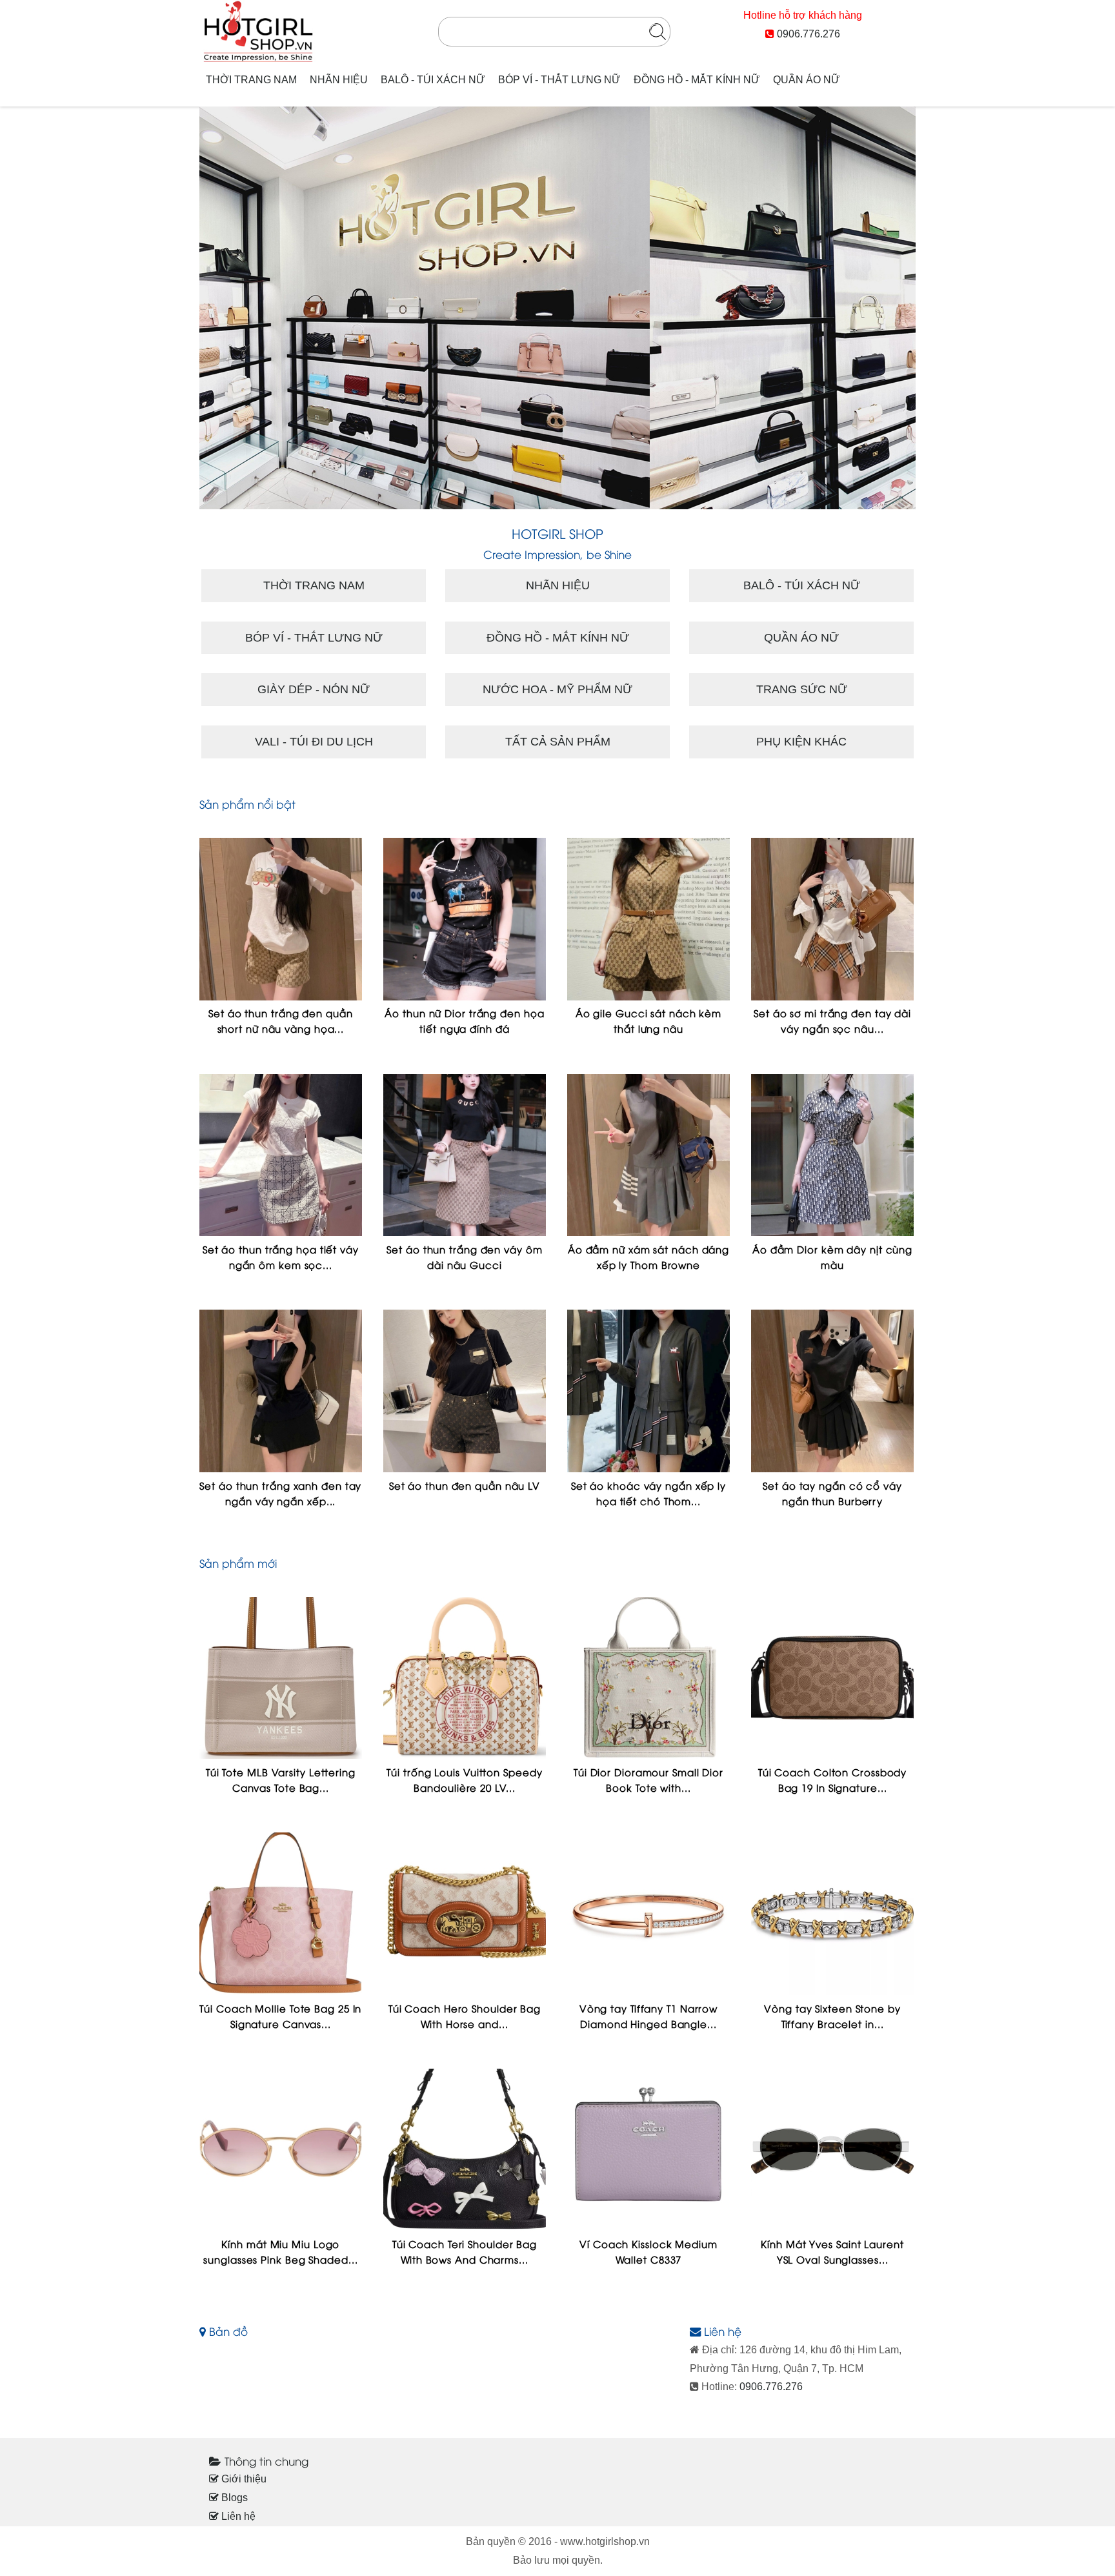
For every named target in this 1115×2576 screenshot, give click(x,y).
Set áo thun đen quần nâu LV (465, 1485)
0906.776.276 (809, 34)
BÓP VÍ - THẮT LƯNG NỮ (559, 80)
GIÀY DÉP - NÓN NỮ (314, 689)
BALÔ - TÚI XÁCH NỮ (433, 80)
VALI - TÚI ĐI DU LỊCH (314, 742)
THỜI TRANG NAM (251, 80)
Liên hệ (237, 2516)
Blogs (233, 2498)
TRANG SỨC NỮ (802, 689)
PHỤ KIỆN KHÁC (801, 742)
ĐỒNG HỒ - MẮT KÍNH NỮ (697, 80)
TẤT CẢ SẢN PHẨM (558, 742)
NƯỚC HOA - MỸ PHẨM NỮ (557, 689)
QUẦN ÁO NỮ (807, 80)
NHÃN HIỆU (339, 80)
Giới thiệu (243, 2479)
